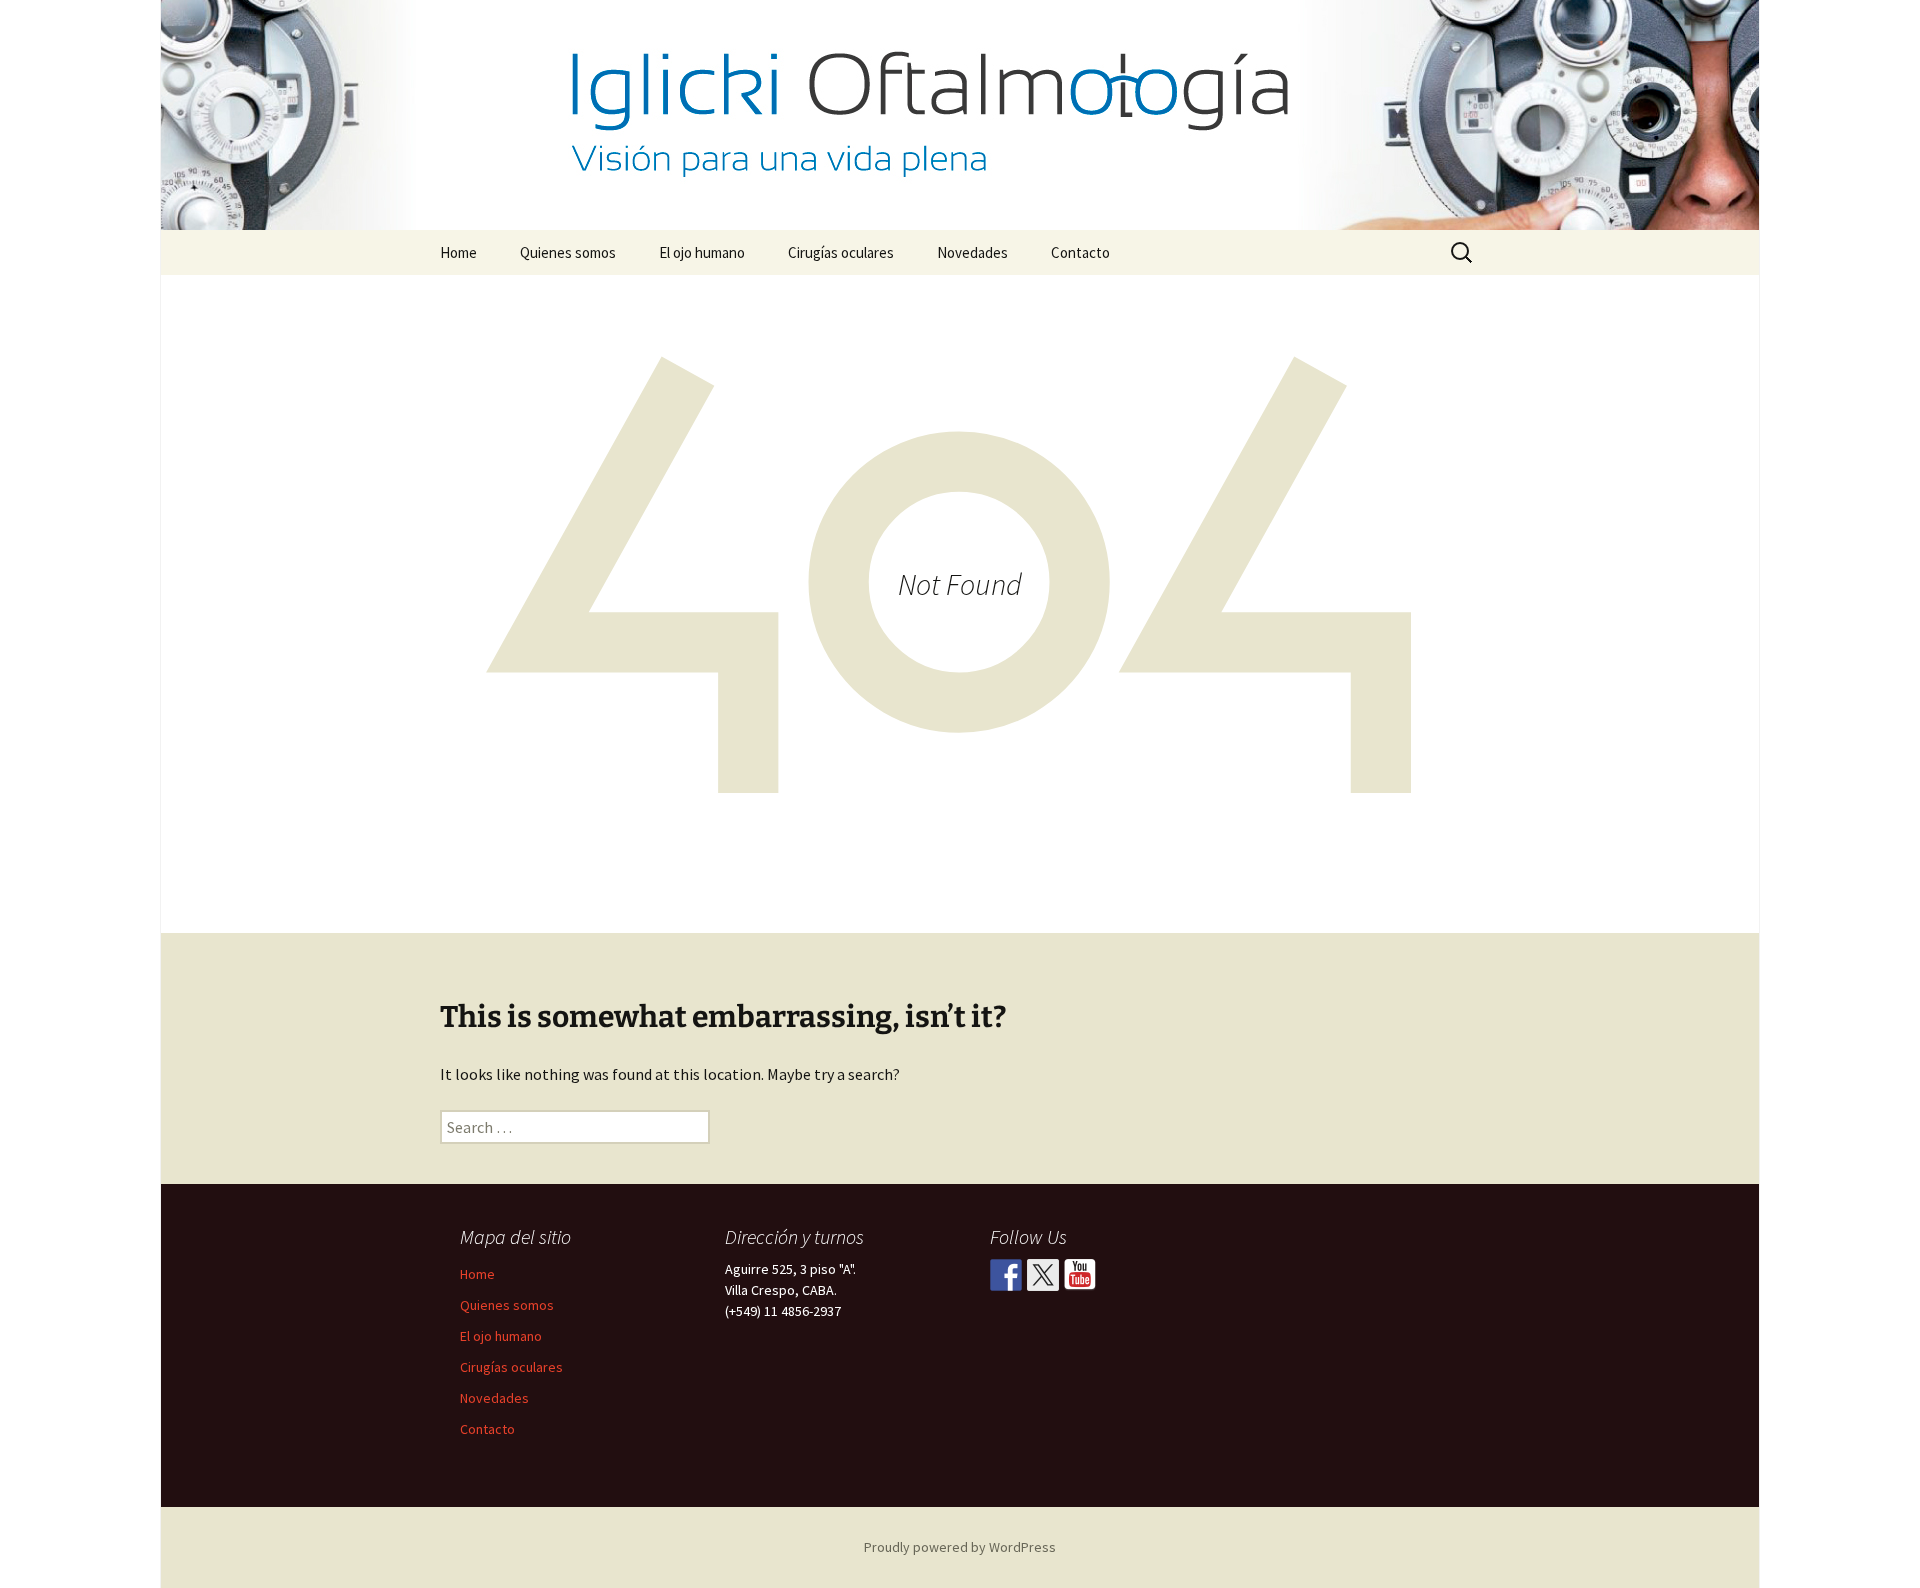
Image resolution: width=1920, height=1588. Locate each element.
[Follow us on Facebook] (1006, 1275)
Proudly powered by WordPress (960, 1547)
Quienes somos (568, 252)
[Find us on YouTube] (1080, 1275)
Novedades (972, 252)
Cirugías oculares (841, 252)
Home (458, 252)
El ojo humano (702, 252)
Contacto (1080, 252)
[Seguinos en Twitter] (1043, 1275)
